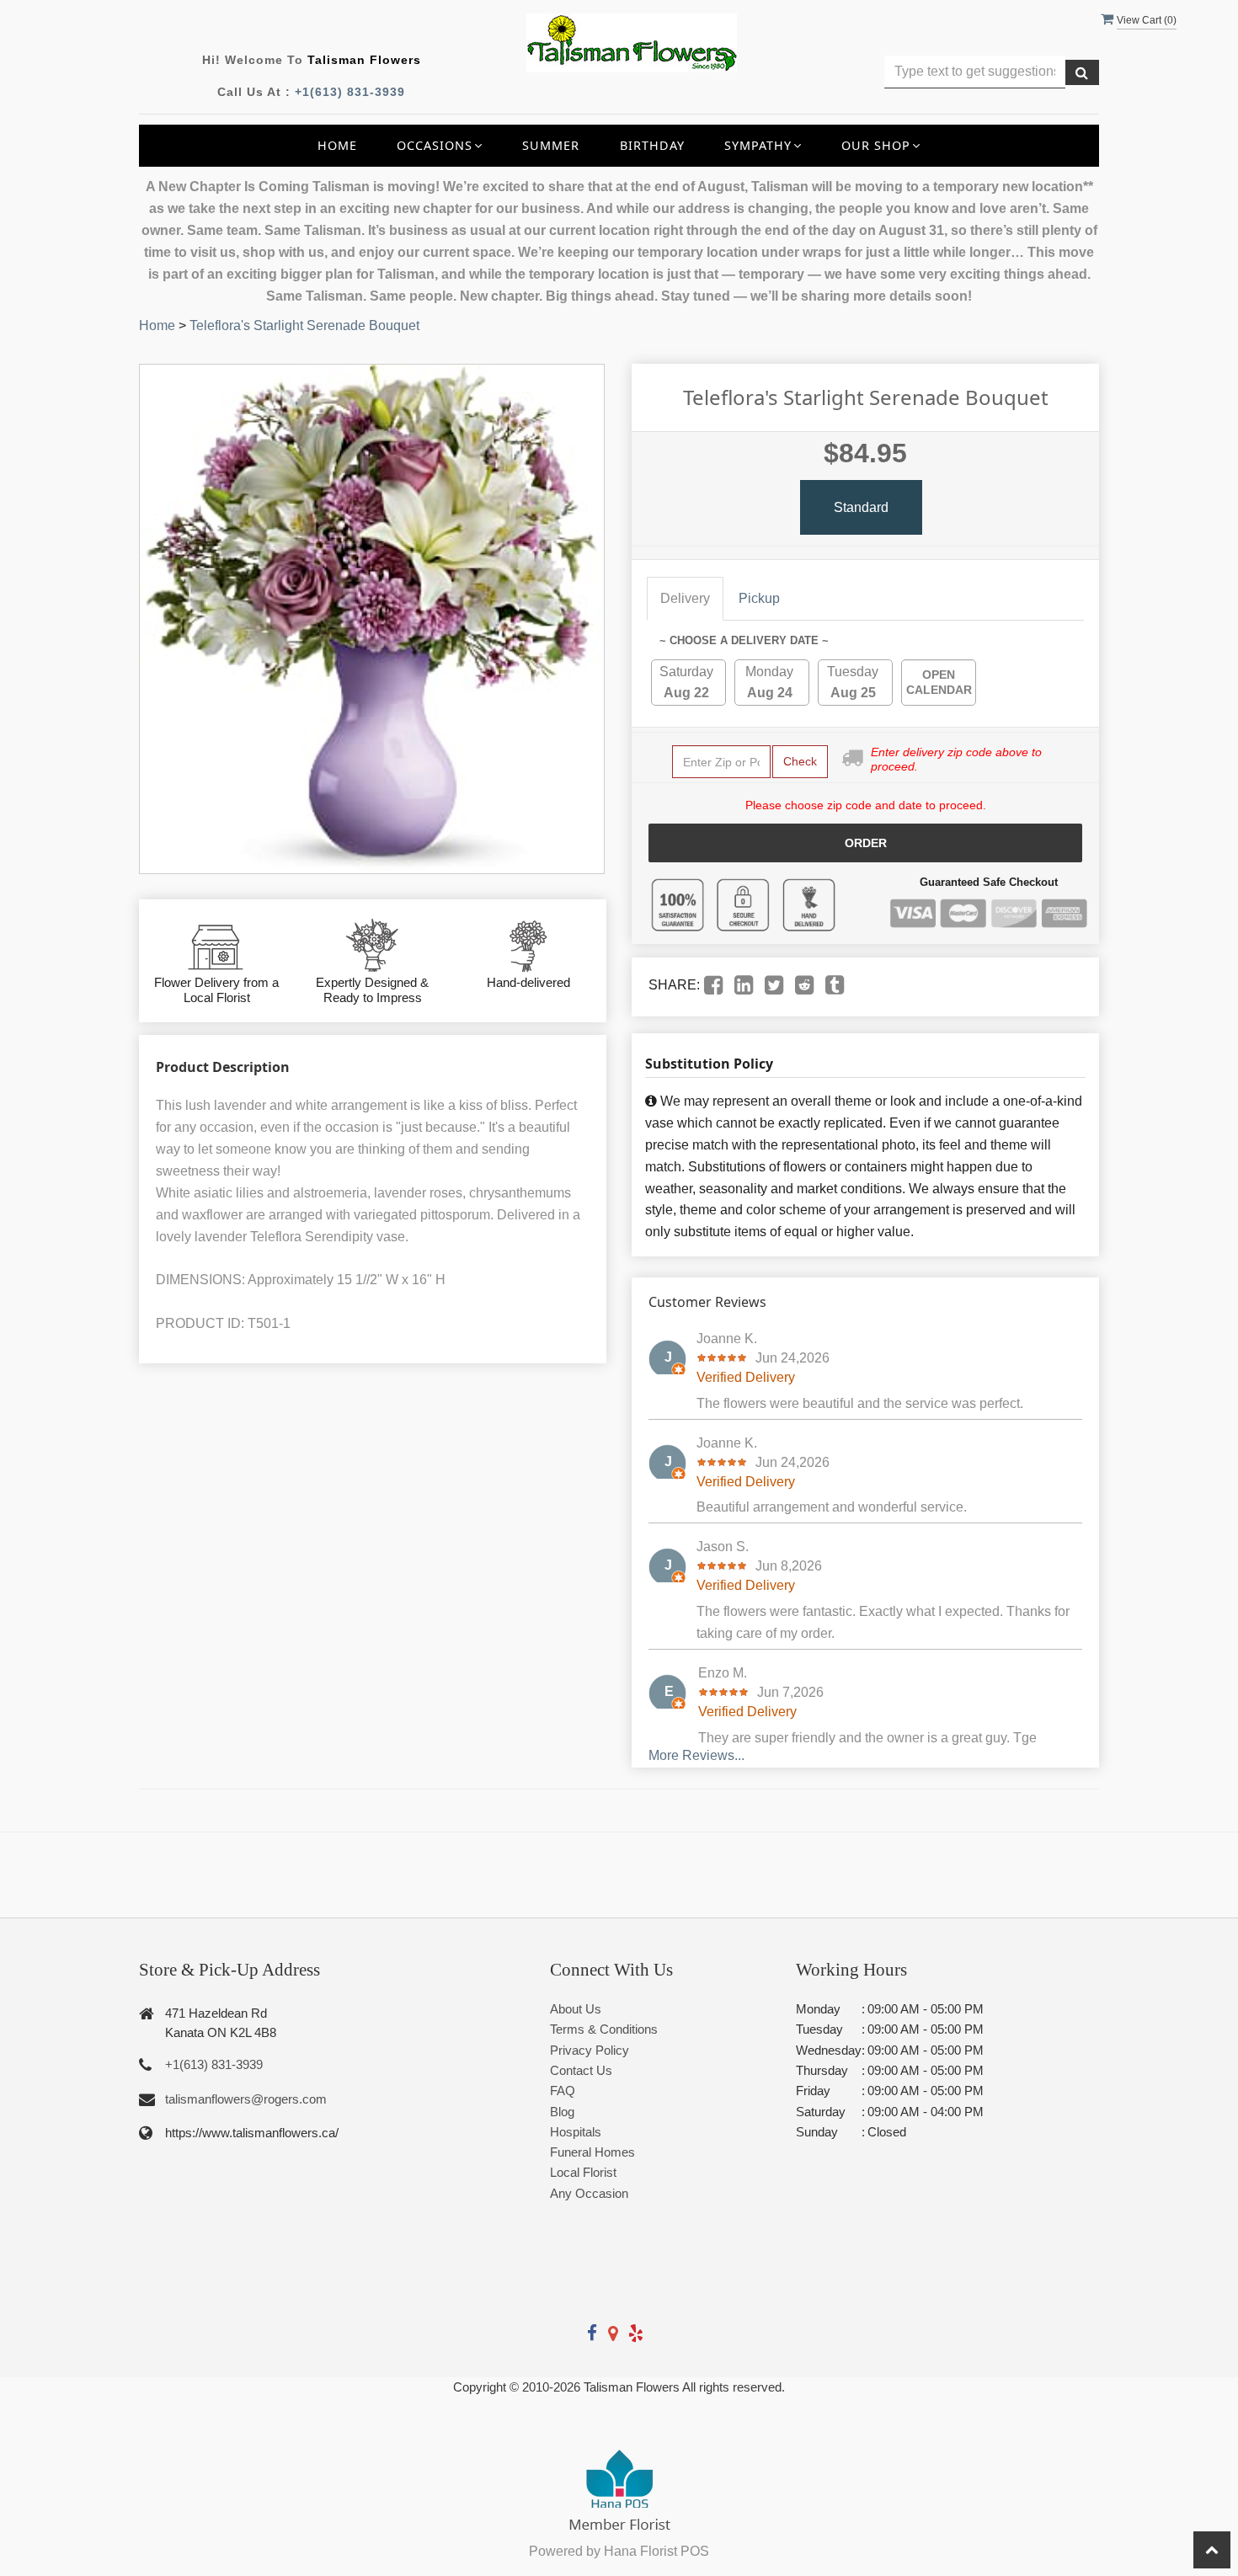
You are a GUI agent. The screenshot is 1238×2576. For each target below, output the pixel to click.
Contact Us (581, 2070)
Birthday (652, 145)
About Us (576, 2009)
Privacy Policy (590, 2050)
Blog (562, 2112)
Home (337, 145)
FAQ (563, 2091)
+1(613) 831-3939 (350, 92)
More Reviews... (696, 1755)
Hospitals (576, 2132)
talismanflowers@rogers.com (246, 2099)
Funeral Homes (592, 2152)
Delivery (685, 598)
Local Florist (583, 2172)
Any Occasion (589, 2193)
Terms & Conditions (604, 2029)
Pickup (759, 598)
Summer (551, 145)
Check (800, 761)
